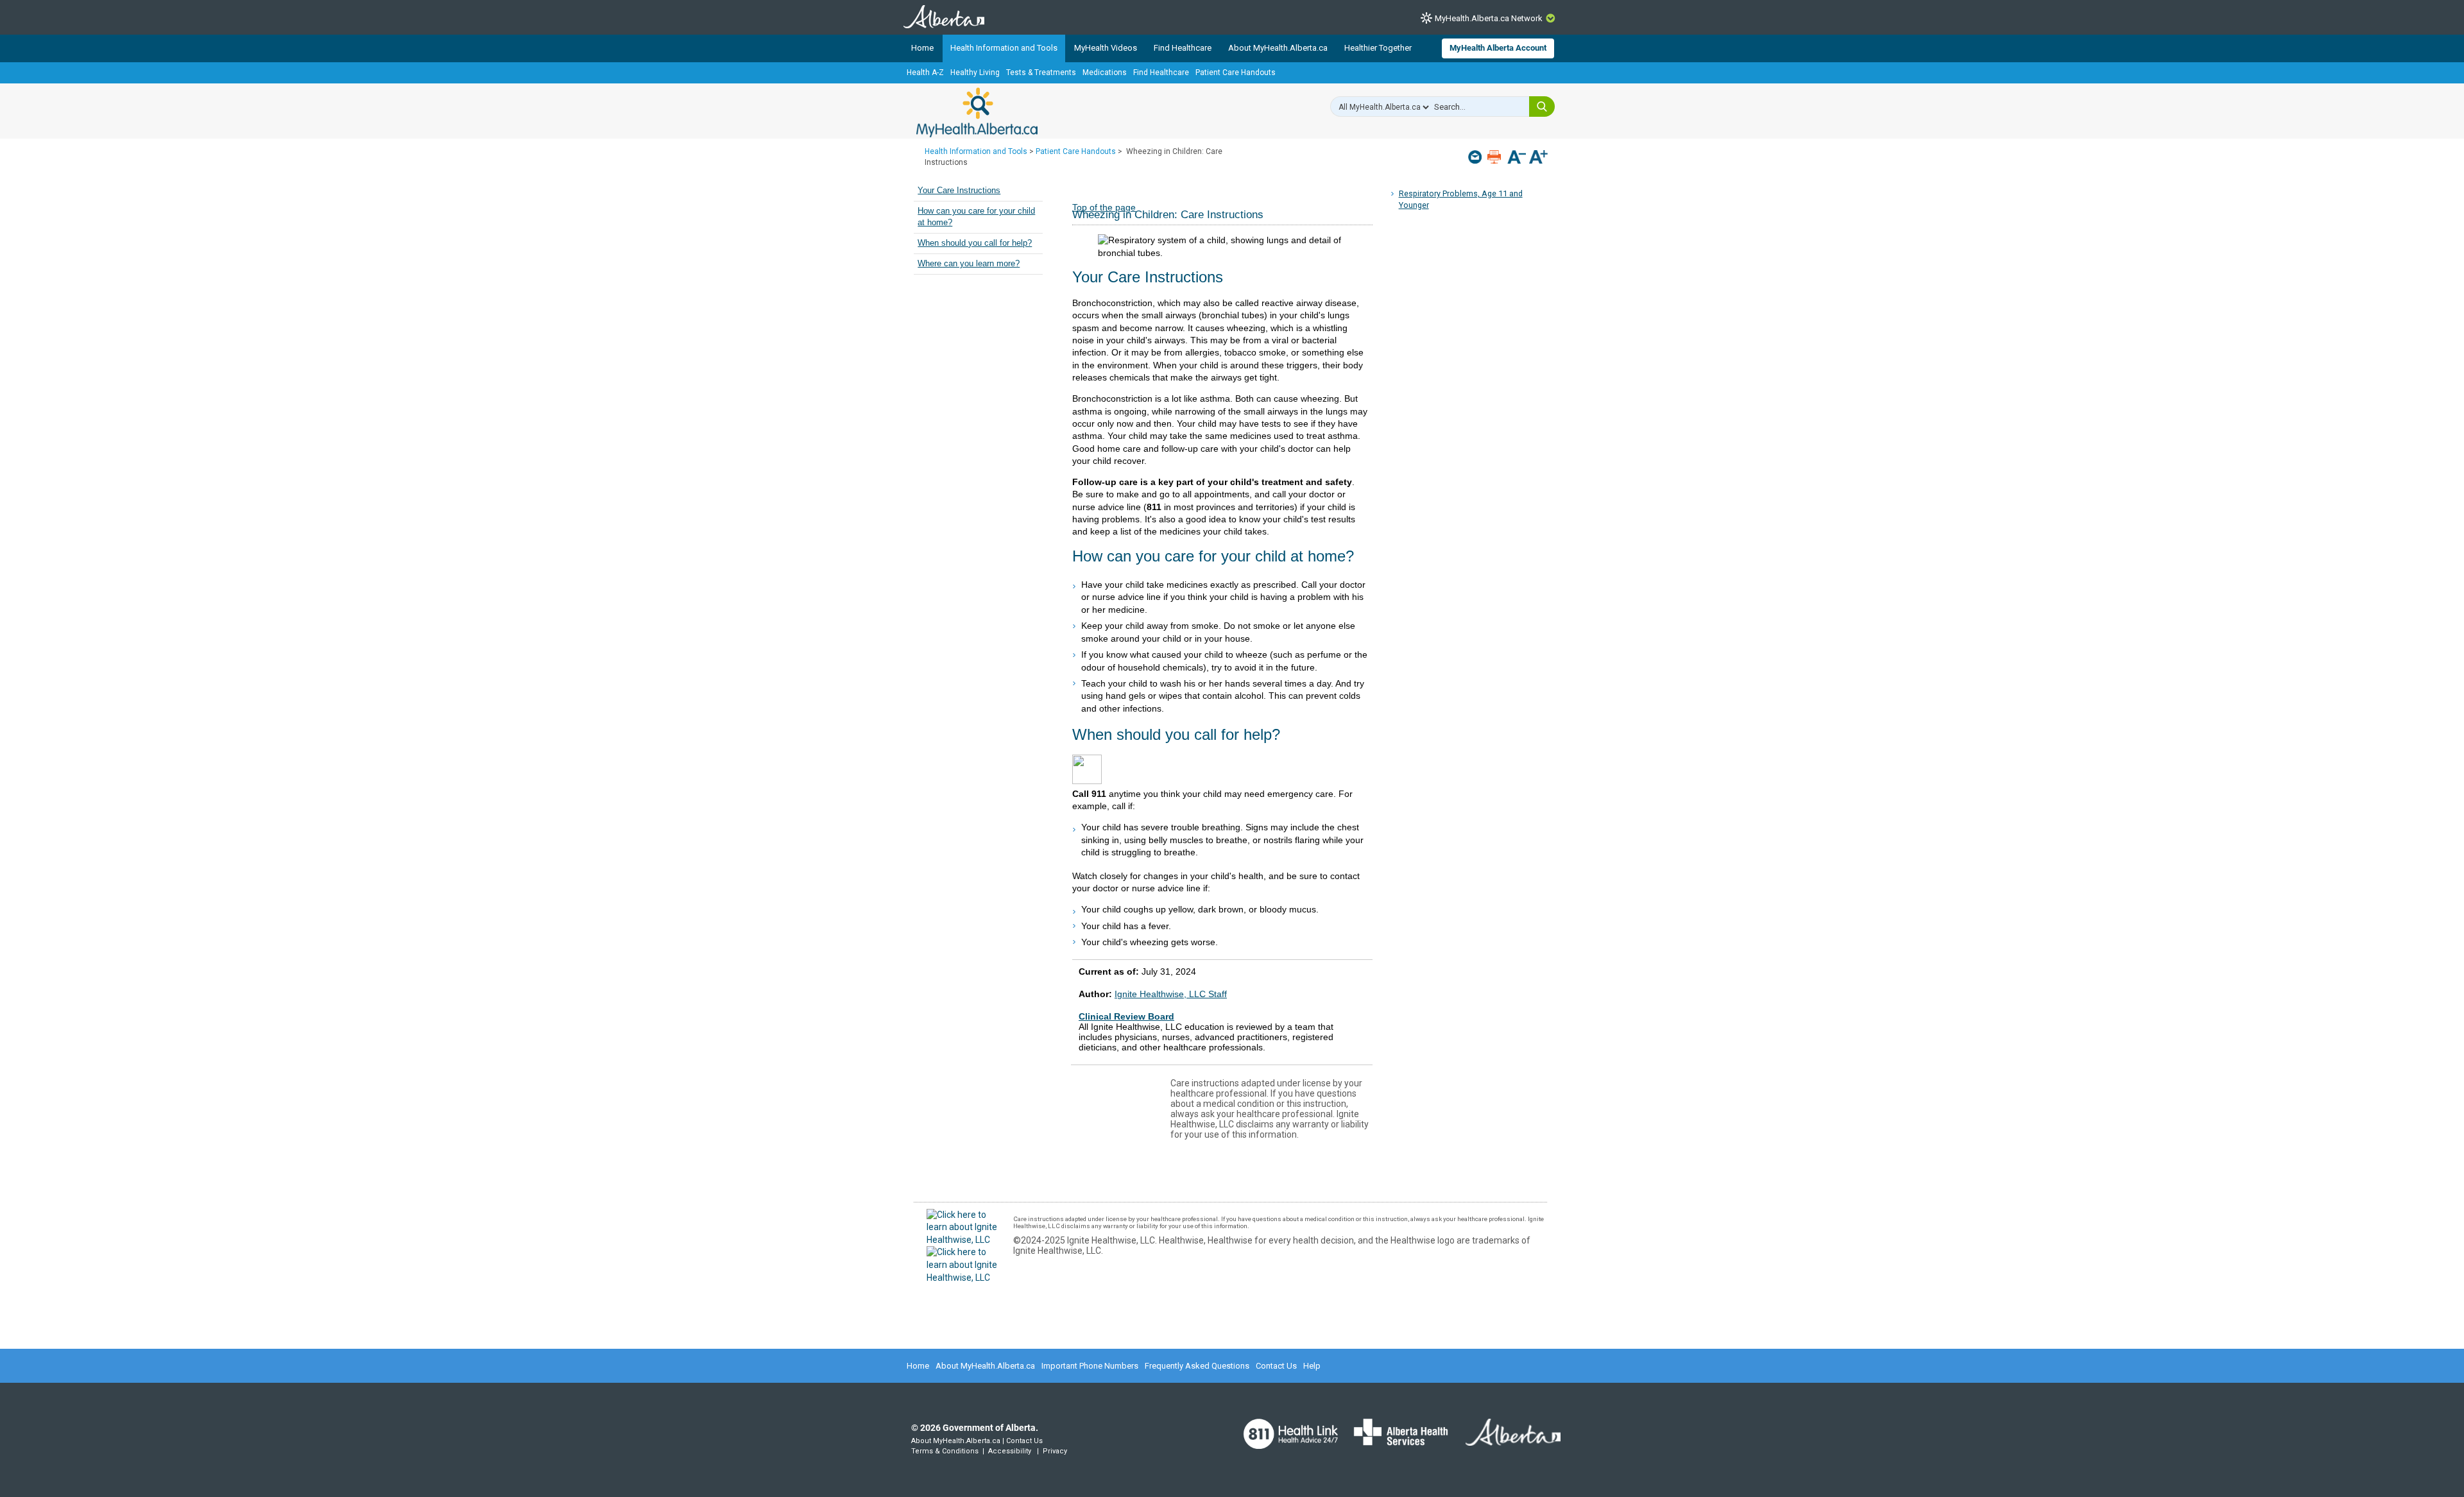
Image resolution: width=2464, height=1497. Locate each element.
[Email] (1476, 157)
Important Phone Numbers (1090, 1366)
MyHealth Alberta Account (1498, 48)
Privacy (1055, 1451)
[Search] (1542, 107)
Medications (1105, 73)
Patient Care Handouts (1236, 73)
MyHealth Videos (1106, 48)
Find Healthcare (1183, 48)
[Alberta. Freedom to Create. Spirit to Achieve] (1505, 1441)
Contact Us (1276, 1366)
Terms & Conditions (945, 1451)
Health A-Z (925, 73)
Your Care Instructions (959, 191)
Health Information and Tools (1004, 48)
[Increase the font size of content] (1538, 158)
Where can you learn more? (969, 264)
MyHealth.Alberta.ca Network (1489, 18)
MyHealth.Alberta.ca (977, 112)
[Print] (1495, 157)
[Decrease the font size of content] (1517, 158)
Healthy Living (975, 73)
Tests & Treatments (1041, 73)
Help (1312, 1366)
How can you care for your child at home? (976, 217)
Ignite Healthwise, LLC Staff (1171, 994)
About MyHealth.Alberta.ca (1278, 48)
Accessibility (1010, 1451)
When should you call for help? (975, 243)
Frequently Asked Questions (1197, 1366)
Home (922, 48)
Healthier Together (1378, 48)
